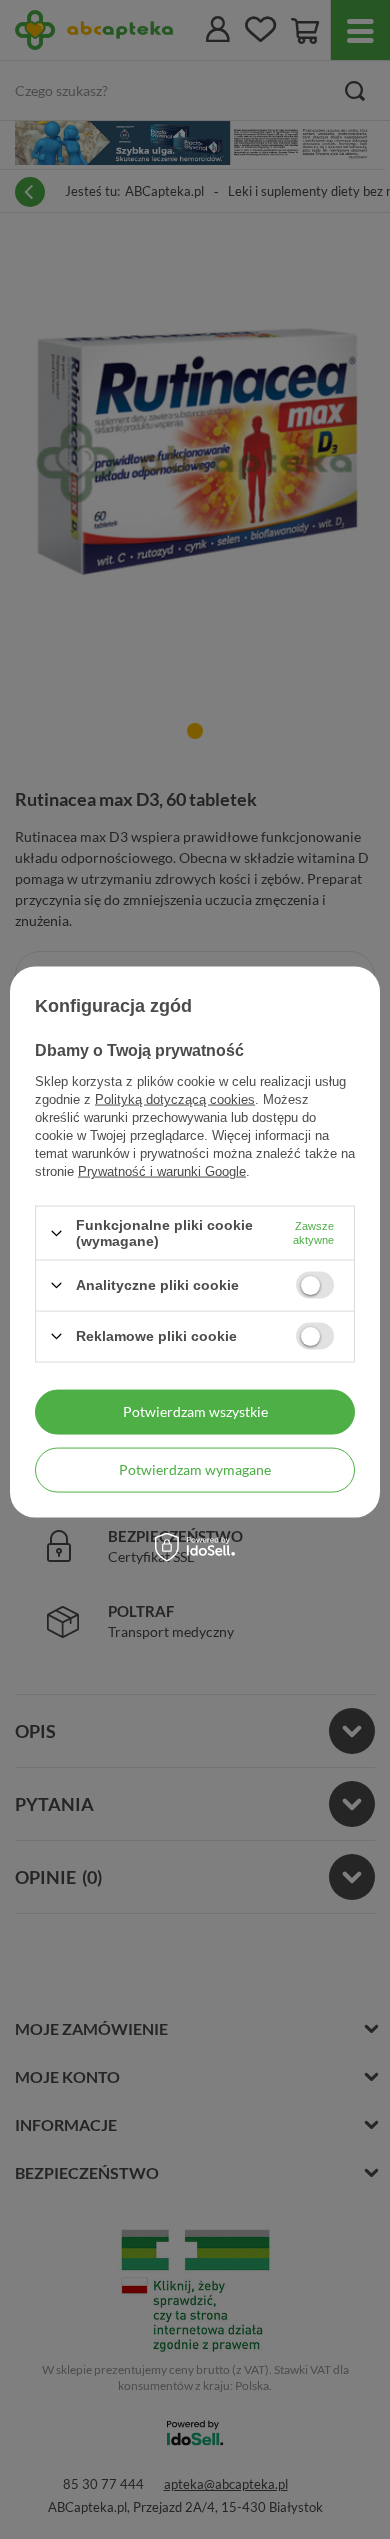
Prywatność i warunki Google (162, 1171)
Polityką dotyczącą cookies (175, 1099)
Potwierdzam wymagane (195, 1469)
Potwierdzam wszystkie (195, 1411)
